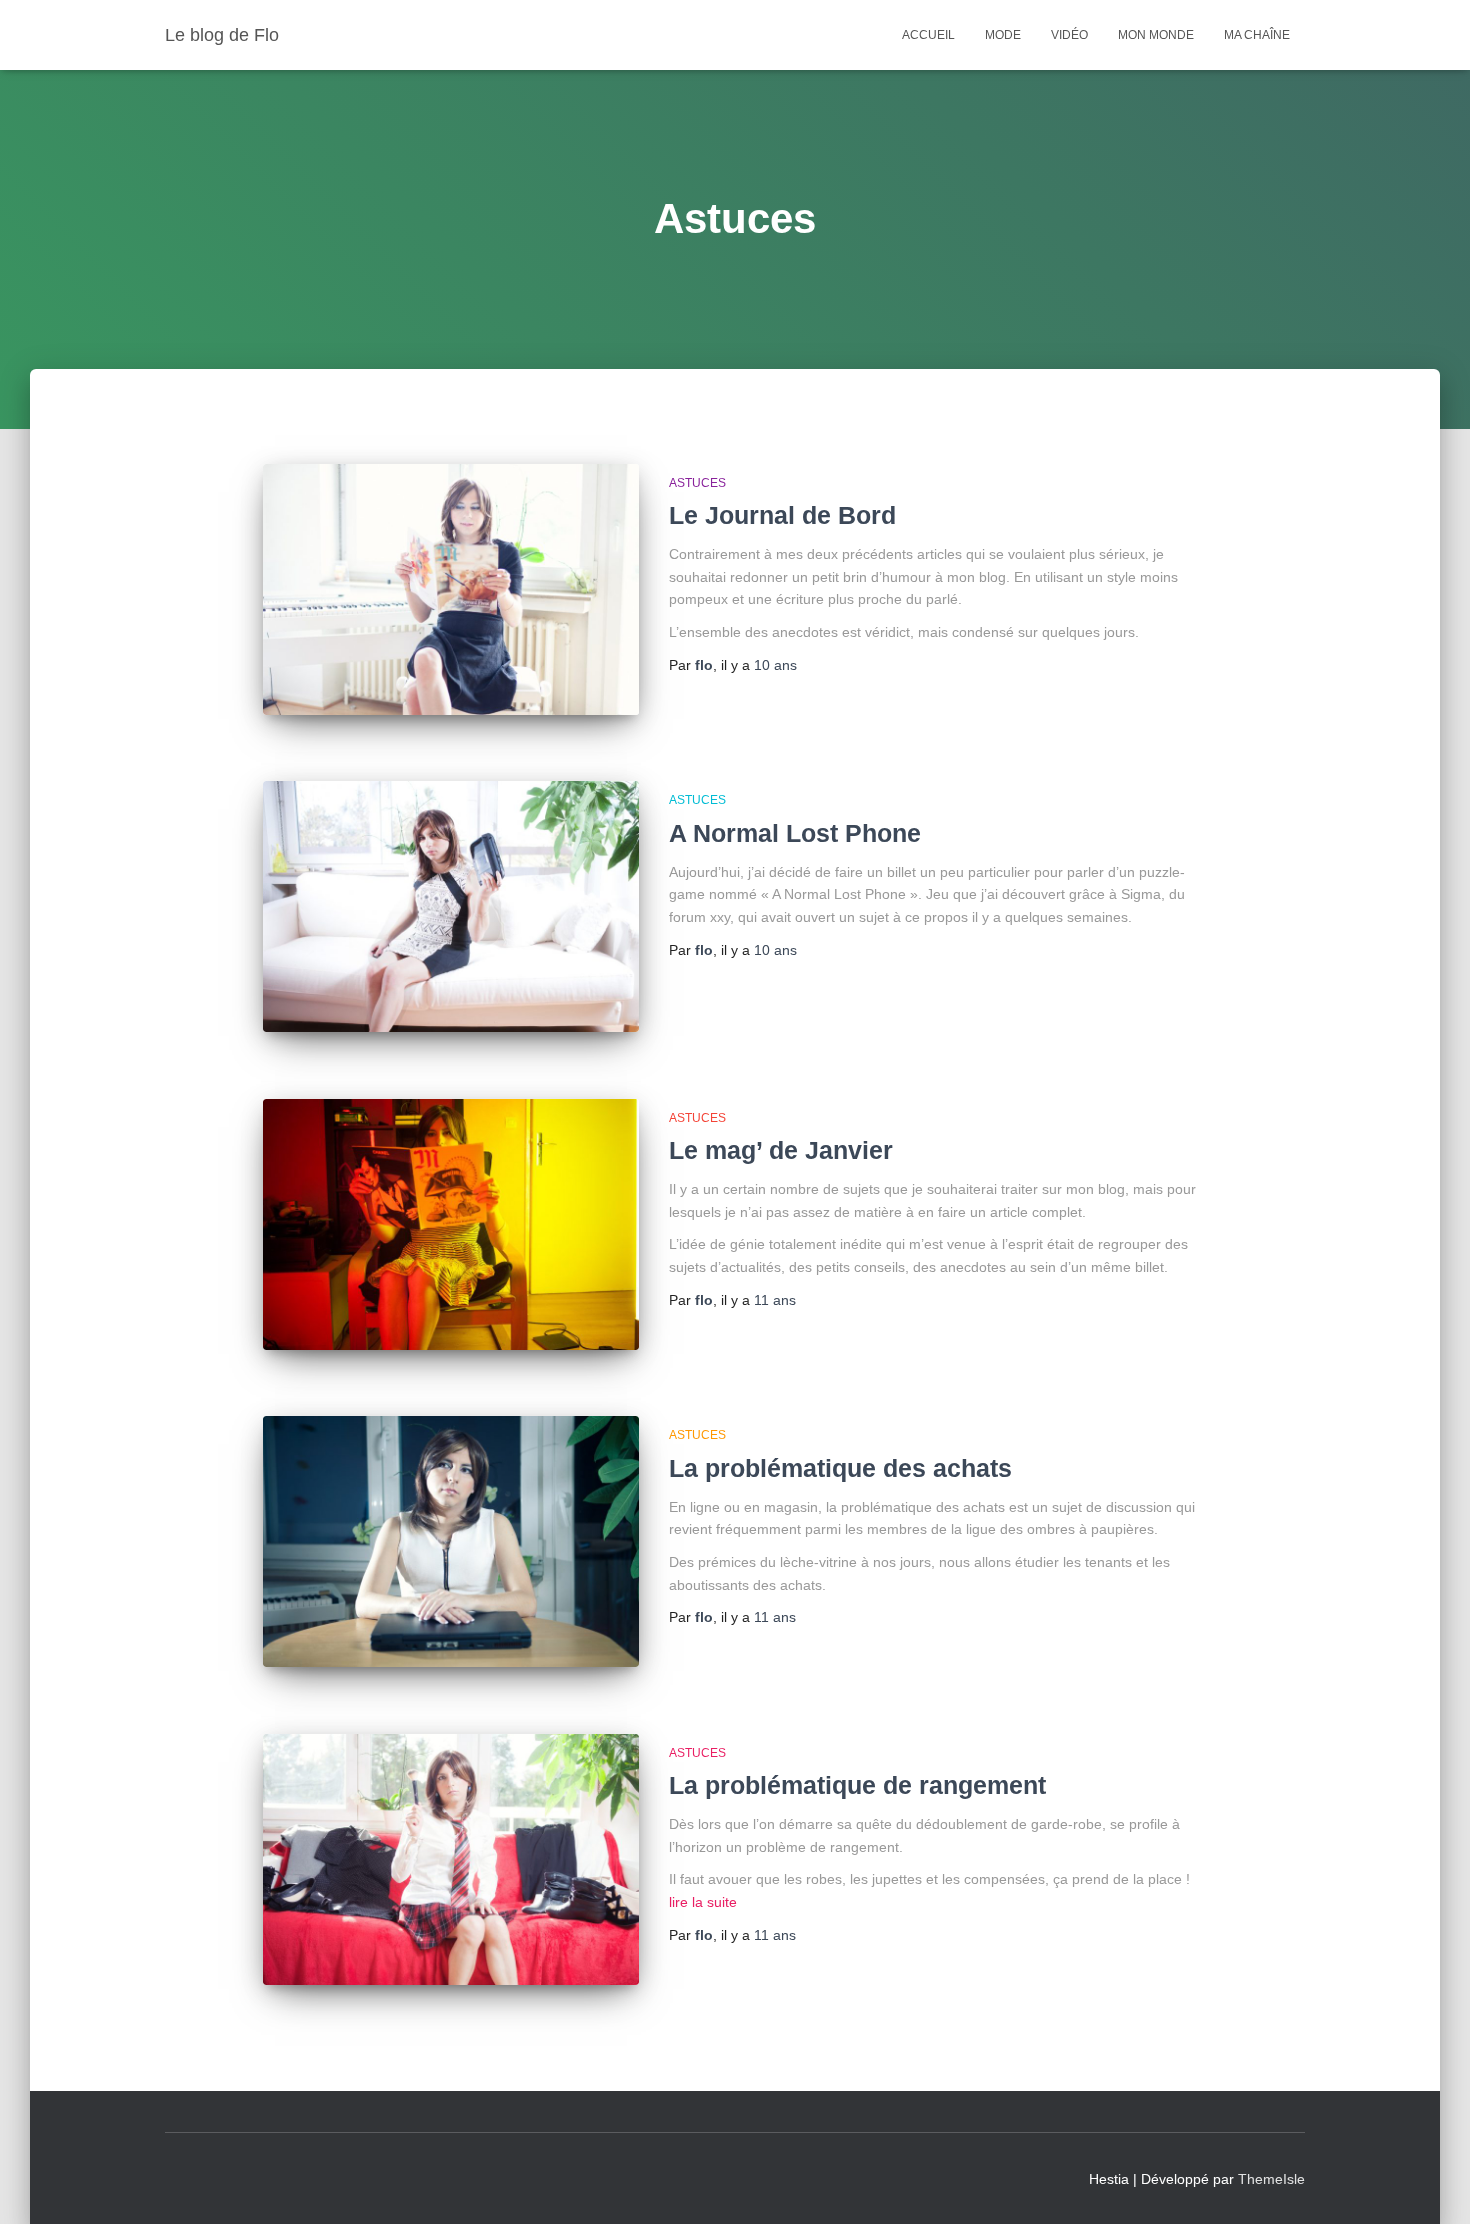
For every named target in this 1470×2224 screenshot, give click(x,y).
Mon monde (1156, 35)
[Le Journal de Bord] (451, 589)
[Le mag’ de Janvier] (451, 1224)
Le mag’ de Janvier (781, 1150)
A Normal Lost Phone (795, 833)
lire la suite (703, 1902)
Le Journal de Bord (782, 515)
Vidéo (1069, 35)
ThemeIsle (1271, 2179)
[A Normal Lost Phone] (451, 906)
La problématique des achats (840, 1468)
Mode (1003, 35)
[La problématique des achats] (451, 1541)
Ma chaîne (1257, 35)
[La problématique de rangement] (451, 1859)
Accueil (928, 35)
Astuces (697, 483)
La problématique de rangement (857, 1785)
